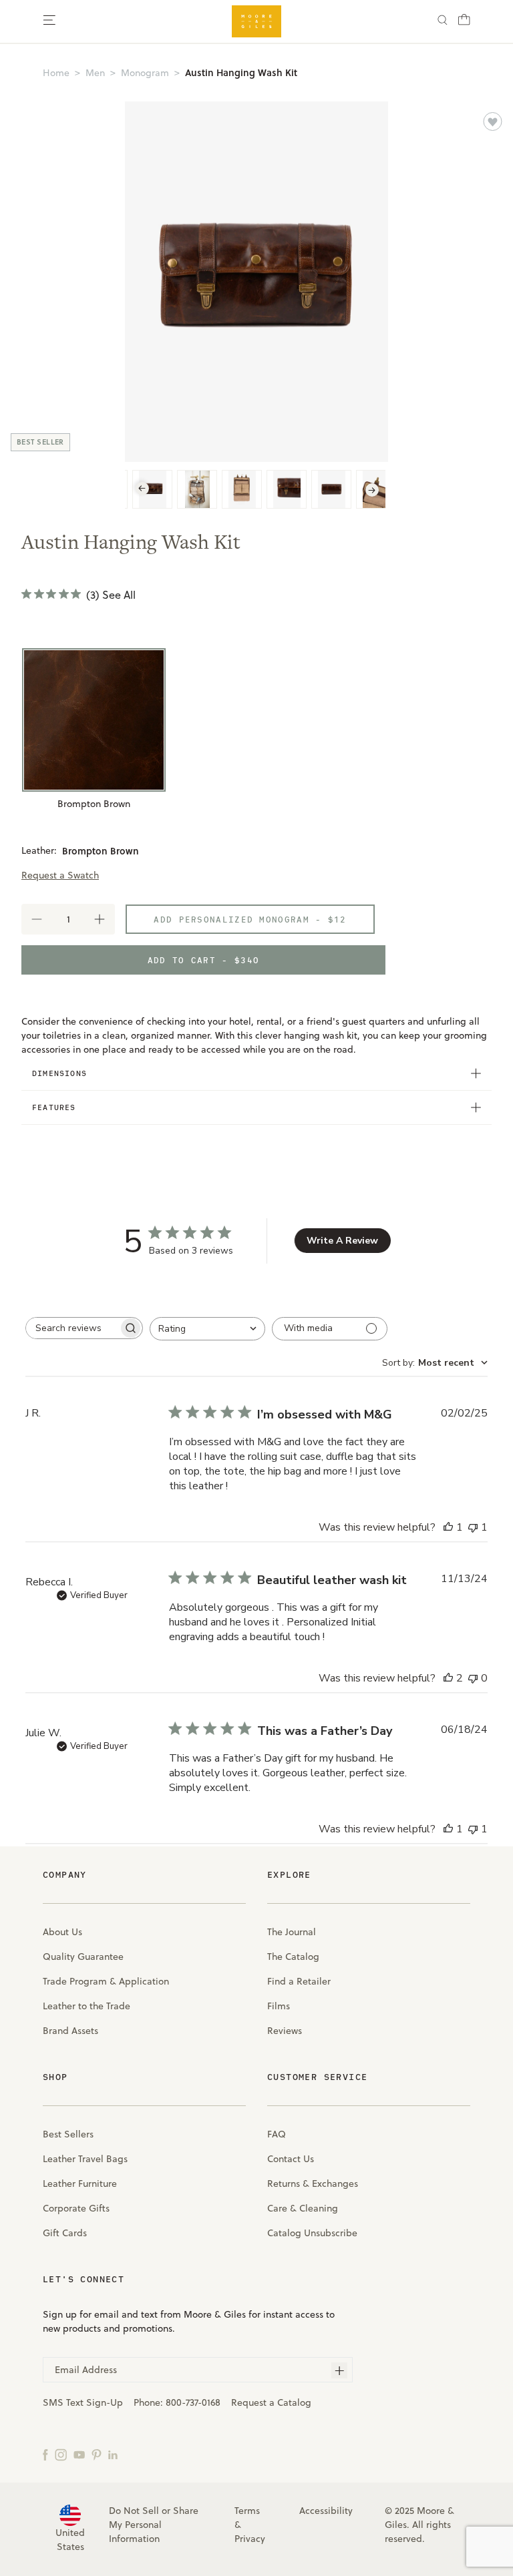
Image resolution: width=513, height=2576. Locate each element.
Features (54, 1107)
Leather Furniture (80, 2183)
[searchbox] (72, 1328)
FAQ (277, 2134)
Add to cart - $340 (203, 960)
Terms (247, 2511)
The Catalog (293, 1957)
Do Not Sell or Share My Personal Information (154, 2525)
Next (372, 490)
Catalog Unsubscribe (312, 2233)
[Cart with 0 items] (464, 23)
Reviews (285, 2031)
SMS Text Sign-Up (83, 2402)
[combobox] (207, 1329)
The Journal (292, 1932)
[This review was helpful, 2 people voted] (448, 1678)
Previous (142, 489)
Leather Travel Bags (85, 2159)
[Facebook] (45, 2454)
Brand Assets (70, 2031)
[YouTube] (79, 2454)
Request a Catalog (271, 2402)
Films (279, 2006)
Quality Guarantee (83, 1957)
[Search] (443, 22)
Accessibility (326, 2511)
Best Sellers (68, 2134)
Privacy (250, 2539)
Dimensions (59, 1073)
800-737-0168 (193, 2402)
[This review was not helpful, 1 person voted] (473, 1527)
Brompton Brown (94, 804)
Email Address (86, 2370)
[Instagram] (61, 2454)
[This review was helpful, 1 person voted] (448, 1527)
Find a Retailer (299, 1981)
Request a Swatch (60, 875)
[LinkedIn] (113, 2454)
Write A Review (342, 1241)
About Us (62, 1932)
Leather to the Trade (87, 2006)
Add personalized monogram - (250, 919)
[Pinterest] (97, 2454)
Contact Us (291, 2159)
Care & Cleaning (303, 2208)
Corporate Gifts (76, 2208)
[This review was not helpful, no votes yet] (473, 1678)
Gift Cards (65, 2233)
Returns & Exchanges (313, 2183)
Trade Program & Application (106, 1981)
